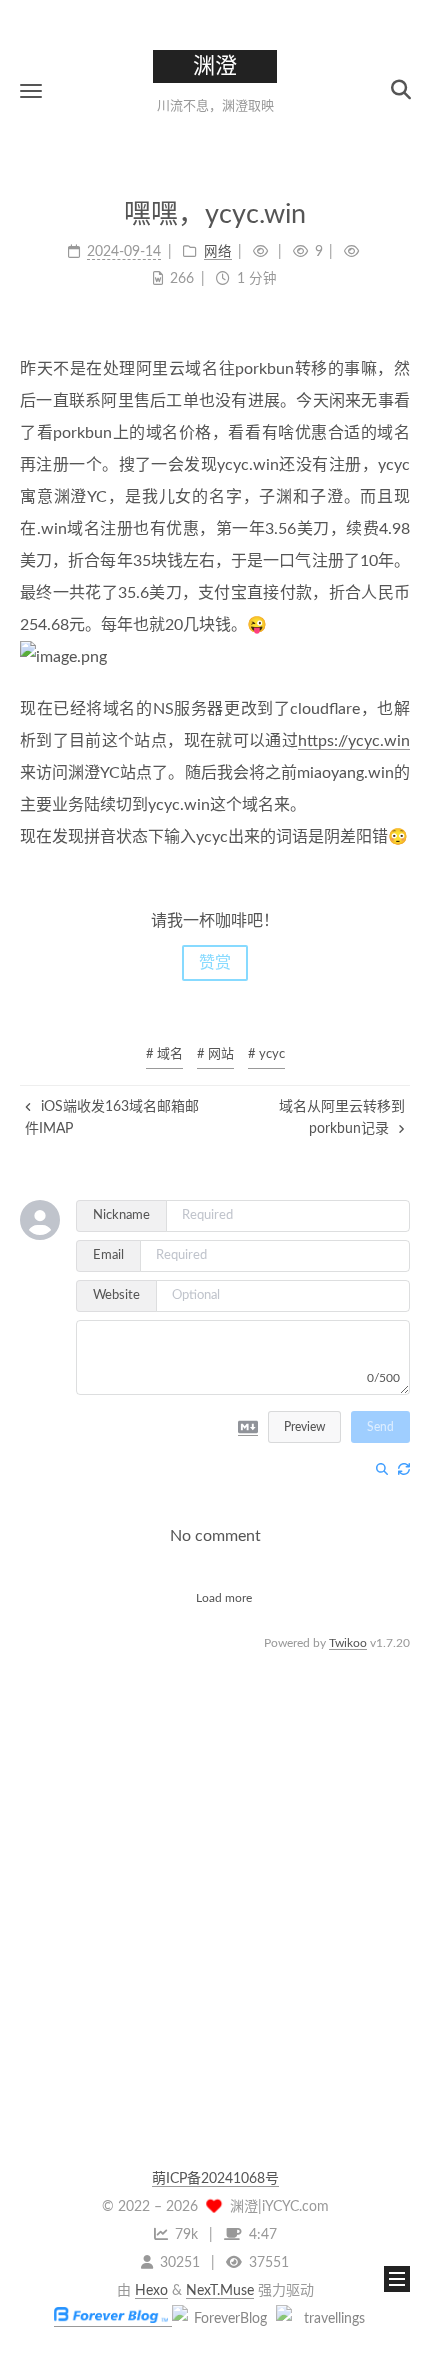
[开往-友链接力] (326, 2319)
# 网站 (215, 1054)
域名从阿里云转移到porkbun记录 (342, 1118)
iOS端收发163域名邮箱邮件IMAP (112, 1118)
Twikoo (348, 1643)
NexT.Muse (220, 2291)
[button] (31, 90)
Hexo (151, 2291)
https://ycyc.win (354, 741)
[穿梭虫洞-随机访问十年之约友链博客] (222, 2319)
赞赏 (215, 963)
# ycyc (266, 1054)
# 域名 (164, 1054)
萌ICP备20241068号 (215, 2179)
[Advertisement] (215, 1870)
